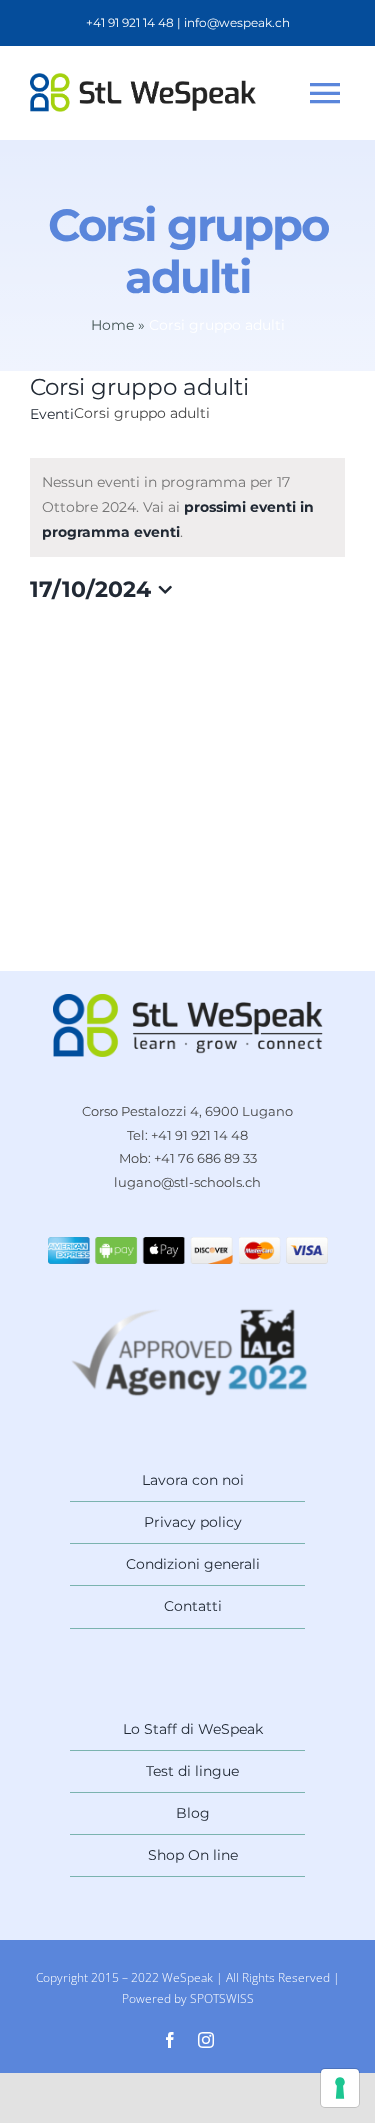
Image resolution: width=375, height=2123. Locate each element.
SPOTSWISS (222, 1998)
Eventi (52, 414)
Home (112, 325)
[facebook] (170, 2040)
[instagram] (206, 2040)
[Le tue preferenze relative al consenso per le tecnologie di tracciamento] (340, 2088)
